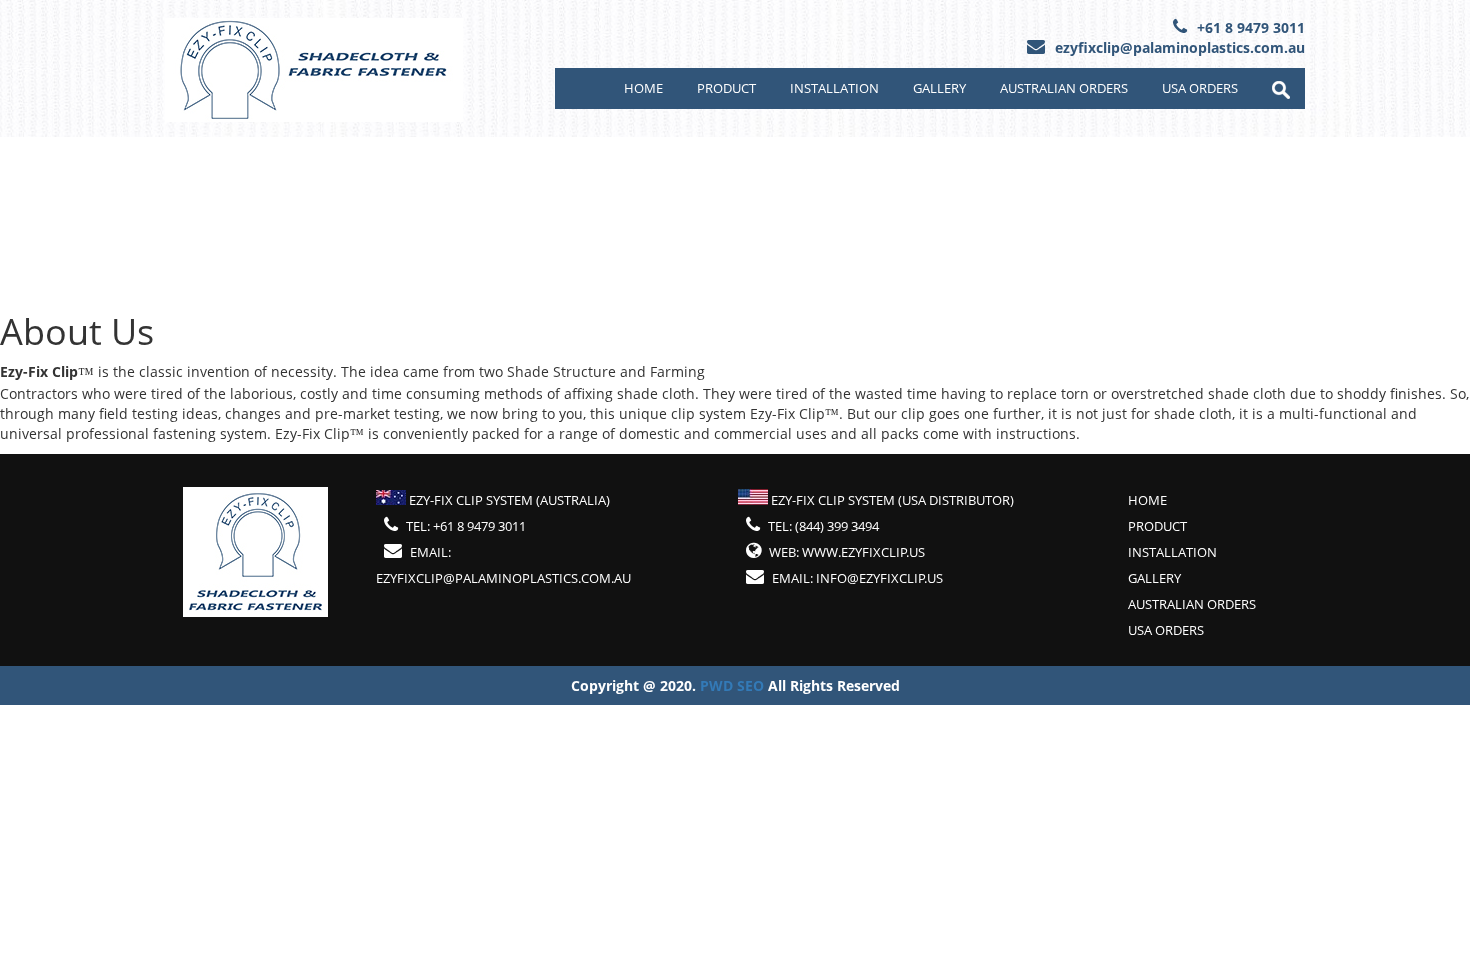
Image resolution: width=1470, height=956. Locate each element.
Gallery (939, 88)
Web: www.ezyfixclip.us (847, 552)
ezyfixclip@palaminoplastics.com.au (1180, 47)
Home (643, 88)
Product (726, 88)
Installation (834, 88)
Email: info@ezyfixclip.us (857, 578)
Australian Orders (1064, 88)
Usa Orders (1200, 88)
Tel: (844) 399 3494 (823, 526)
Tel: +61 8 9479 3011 (466, 526)
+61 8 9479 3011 (1251, 27)
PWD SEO (734, 685)
